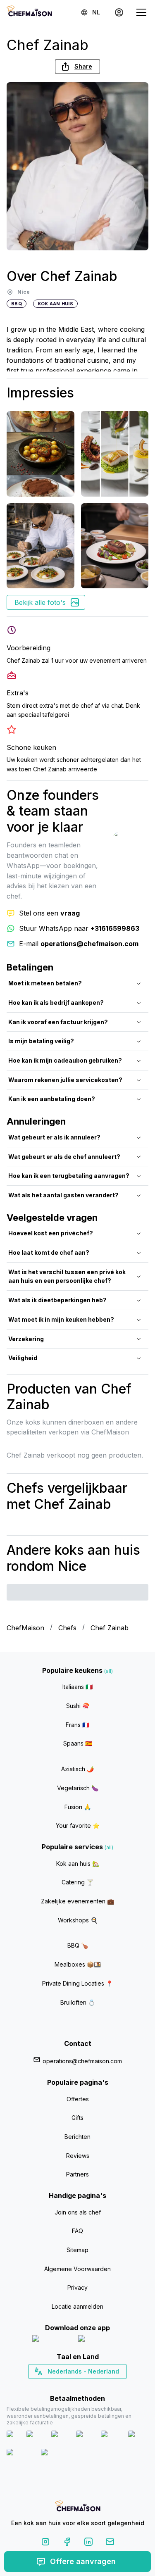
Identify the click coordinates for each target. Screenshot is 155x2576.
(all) (108, 1671)
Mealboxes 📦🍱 (78, 1964)
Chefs (67, 1628)
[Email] (110, 2543)
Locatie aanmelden (77, 2306)
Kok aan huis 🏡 (78, 1864)
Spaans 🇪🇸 (78, 1743)
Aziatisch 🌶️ (77, 1769)
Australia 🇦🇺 (90, 2386)
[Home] (29, 12)
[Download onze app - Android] (100, 2340)
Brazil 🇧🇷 (94, 2386)
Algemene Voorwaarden (77, 2269)
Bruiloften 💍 (78, 2002)
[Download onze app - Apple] (52, 2340)
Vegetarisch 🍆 (78, 1788)
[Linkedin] (88, 2543)
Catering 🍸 (77, 1882)
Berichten (77, 2137)
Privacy (77, 2287)
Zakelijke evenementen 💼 (77, 1901)
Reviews (78, 2156)
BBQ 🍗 (78, 1945)
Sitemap (77, 2250)
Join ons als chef (78, 2212)
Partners (77, 2174)
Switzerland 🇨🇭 (60, 2386)
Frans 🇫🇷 (77, 1725)
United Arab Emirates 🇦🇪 (83, 2386)
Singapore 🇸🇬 (104, 2386)
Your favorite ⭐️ (78, 1826)
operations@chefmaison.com (82, 2061)
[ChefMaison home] (78, 2507)
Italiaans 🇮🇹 (77, 1687)
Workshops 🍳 (78, 1920)
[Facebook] (67, 2543)
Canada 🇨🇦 (65, 2386)
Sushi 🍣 (78, 1706)
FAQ (77, 2231)
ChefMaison (25, 1628)
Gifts (77, 2118)
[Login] (119, 12)
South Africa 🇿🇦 (76, 2386)
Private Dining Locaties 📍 (77, 1983)
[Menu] (141, 12)
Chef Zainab (110, 1628)
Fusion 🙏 (78, 1807)
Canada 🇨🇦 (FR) (70, 2386)
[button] (77, 67)
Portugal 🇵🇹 (51, 2386)
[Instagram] (45, 2543)
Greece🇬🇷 (55, 2386)
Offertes (78, 2099)
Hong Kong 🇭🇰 (99, 2386)
